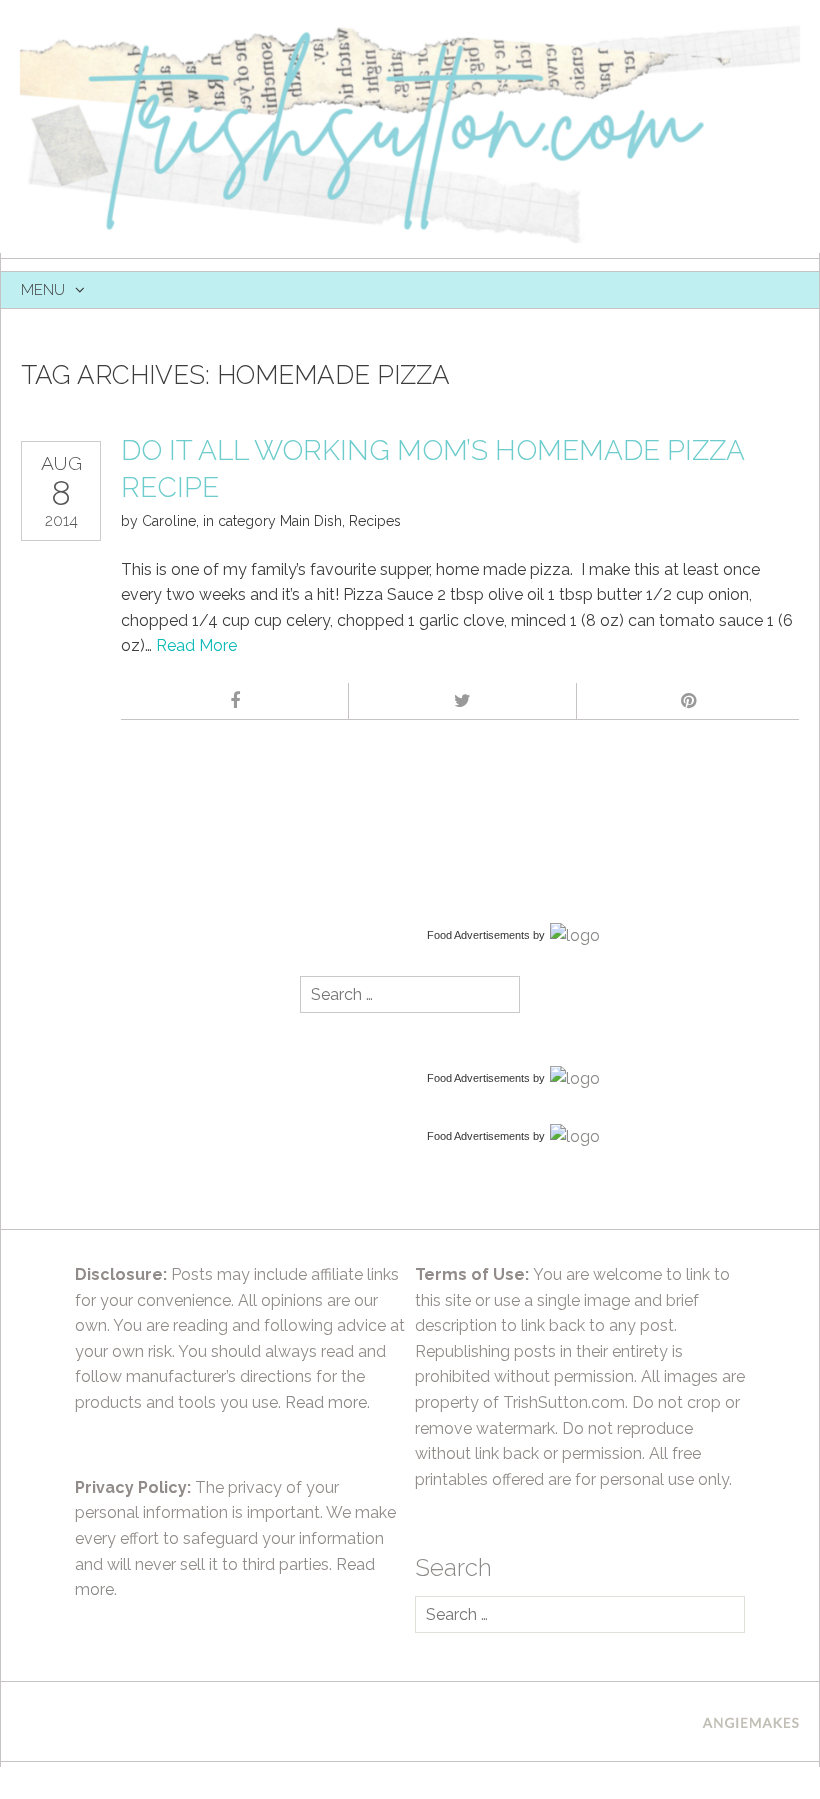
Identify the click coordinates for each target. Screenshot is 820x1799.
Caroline (169, 521)
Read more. (327, 1402)
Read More (196, 645)
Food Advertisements (478, 935)
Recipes (375, 521)
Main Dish (311, 521)
